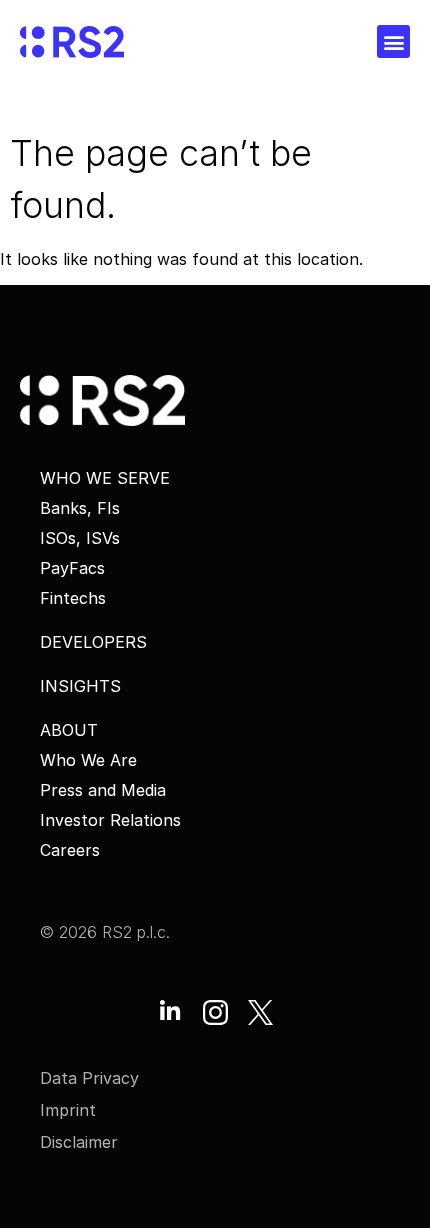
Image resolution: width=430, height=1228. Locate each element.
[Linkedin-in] (170, 1012)
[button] (393, 41)
